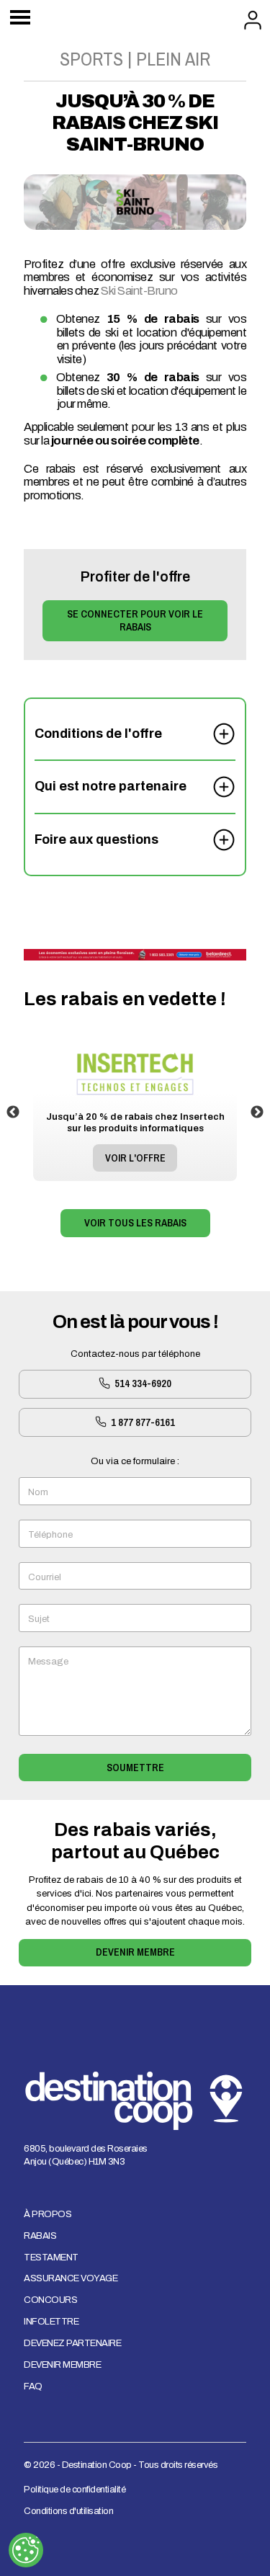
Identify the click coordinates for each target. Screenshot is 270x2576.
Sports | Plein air (135, 59)
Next (257, 1113)
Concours (50, 2300)
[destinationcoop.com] (135, 955)
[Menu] (20, 19)
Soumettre (135, 1767)
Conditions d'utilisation (68, 2511)
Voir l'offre (135, 1158)
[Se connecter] (253, 18)
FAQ (33, 2386)
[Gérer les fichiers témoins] (26, 2550)
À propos (48, 2214)
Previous (13, 1113)
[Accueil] (135, 14)
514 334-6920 (142, 1383)
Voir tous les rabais (135, 1222)
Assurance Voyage (71, 2278)
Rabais (40, 2236)
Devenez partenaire (72, 2343)
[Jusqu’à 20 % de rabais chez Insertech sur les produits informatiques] (135, 1050)
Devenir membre (135, 1952)
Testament (51, 2258)
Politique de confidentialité (75, 2490)
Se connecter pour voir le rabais (135, 620)
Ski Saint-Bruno (139, 291)
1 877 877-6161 (142, 1422)
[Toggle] (224, 728)
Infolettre (51, 2322)
